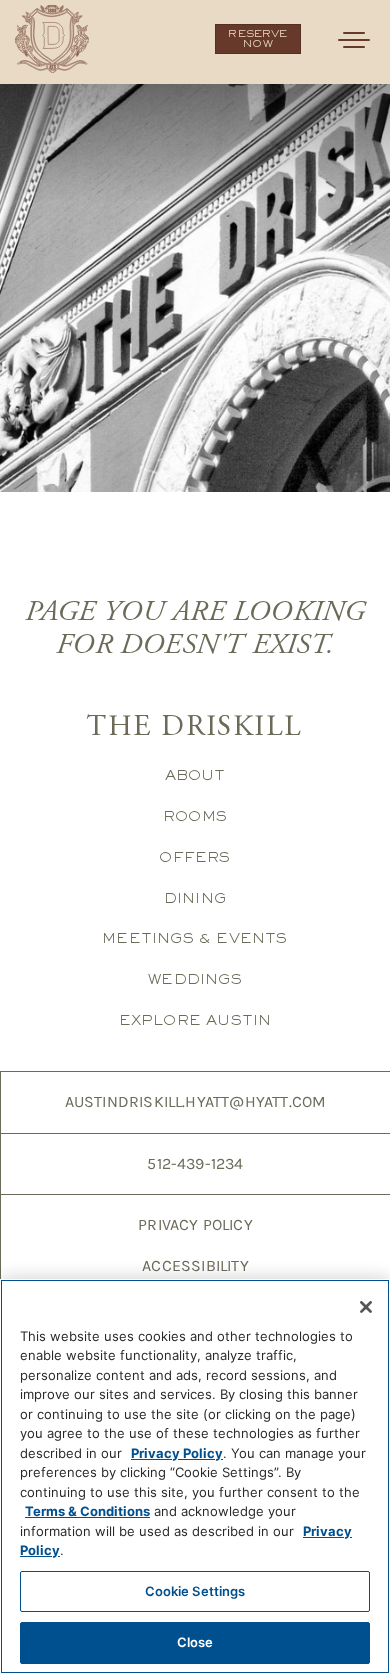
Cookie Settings (195, 1591)
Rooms (195, 815)
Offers (194, 856)
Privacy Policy (195, 1224)
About (195, 774)
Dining (195, 897)
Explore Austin (195, 1019)
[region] (195, 1476)
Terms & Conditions (87, 1511)
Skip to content (72, 92)
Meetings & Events (194, 937)
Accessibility (195, 1265)
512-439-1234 (195, 1163)
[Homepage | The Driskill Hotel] (52, 39)
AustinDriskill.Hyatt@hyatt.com (196, 1101)
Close (195, 1642)
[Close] (366, 1307)
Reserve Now (257, 38)
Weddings (195, 978)
